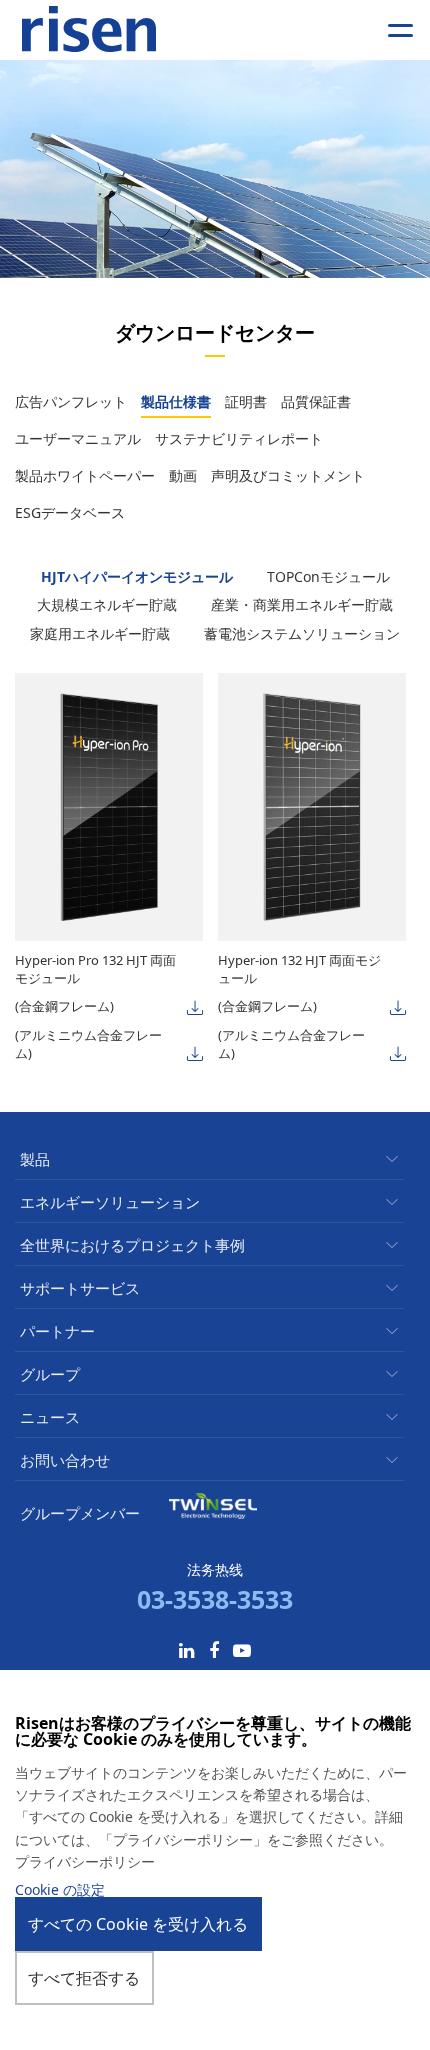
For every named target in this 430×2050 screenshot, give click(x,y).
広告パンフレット (71, 401)
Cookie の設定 (60, 1889)
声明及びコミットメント (288, 475)
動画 (183, 475)
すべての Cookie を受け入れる (138, 1924)
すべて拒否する (84, 1978)
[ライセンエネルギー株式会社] (89, 30)
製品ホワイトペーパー (85, 475)
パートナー (57, 1331)
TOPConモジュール (328, 576)
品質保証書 (316, 401)
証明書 (246, 401)
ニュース (50, 1417)
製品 (35, 1159)
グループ (50, 1374)
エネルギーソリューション (110, 1202)
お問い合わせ (65, 1460)
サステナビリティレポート (239, 438)
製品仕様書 (176, 401)
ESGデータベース (70, 512)
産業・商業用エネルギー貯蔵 (302, 604)
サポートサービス (80, 1288)
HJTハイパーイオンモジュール (139, 576)
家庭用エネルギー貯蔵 (102, 633)
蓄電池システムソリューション (302, 633)
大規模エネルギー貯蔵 (109, 604)
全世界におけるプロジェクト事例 (132, 1245)
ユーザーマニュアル (78, 438)
